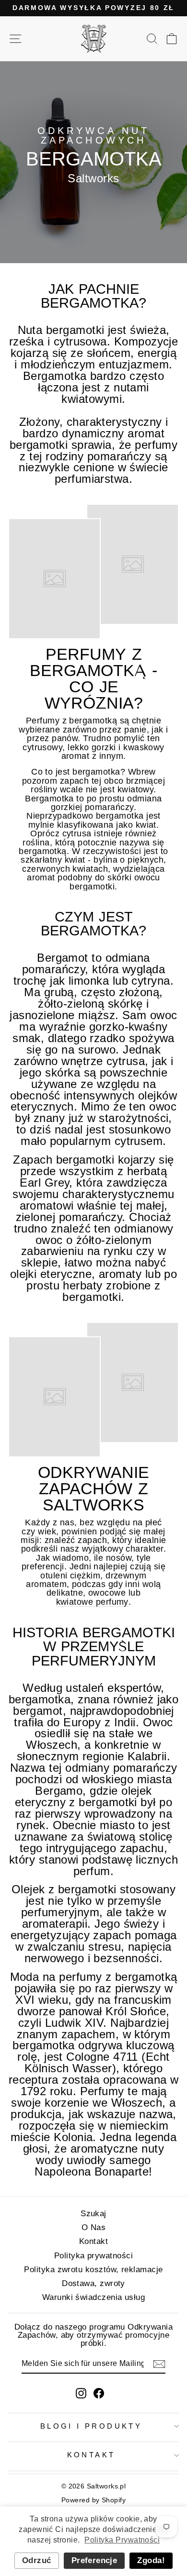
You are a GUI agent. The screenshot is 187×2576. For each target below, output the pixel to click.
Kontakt (93, 2241)
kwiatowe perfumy (92, 1602)
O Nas (93, 2227)
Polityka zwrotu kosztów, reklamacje (93, 2270)
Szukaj (93, 2214)
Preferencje (94, 2560)
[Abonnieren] (159, 2364)
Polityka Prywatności (122, 2540)
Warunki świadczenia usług (94, 2297)
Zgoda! (151, 2560)
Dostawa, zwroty (93, 2283)
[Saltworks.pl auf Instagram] (81, 2393)
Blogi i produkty (91, 2426)
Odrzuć (36, 2560)
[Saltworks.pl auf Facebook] (99, 2393)
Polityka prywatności (93, 2256)
